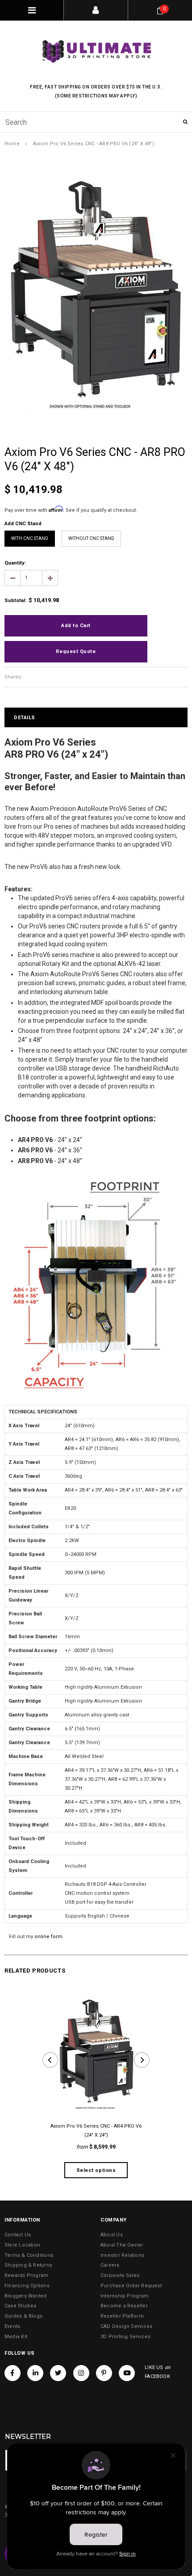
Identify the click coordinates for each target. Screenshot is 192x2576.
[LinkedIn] (35, 2373)
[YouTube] (127, 2373)
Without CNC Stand (91, 538)
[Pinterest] (104, 2373)
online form (48, 1937)
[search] (96, 122)
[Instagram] (81, 2373)
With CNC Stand (30, 538)
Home (12, 144)
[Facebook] (13, 2373)
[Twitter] (58, 2373)
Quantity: (15, 563)
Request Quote (76, 651)
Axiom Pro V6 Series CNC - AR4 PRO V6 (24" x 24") (96, 2131)
